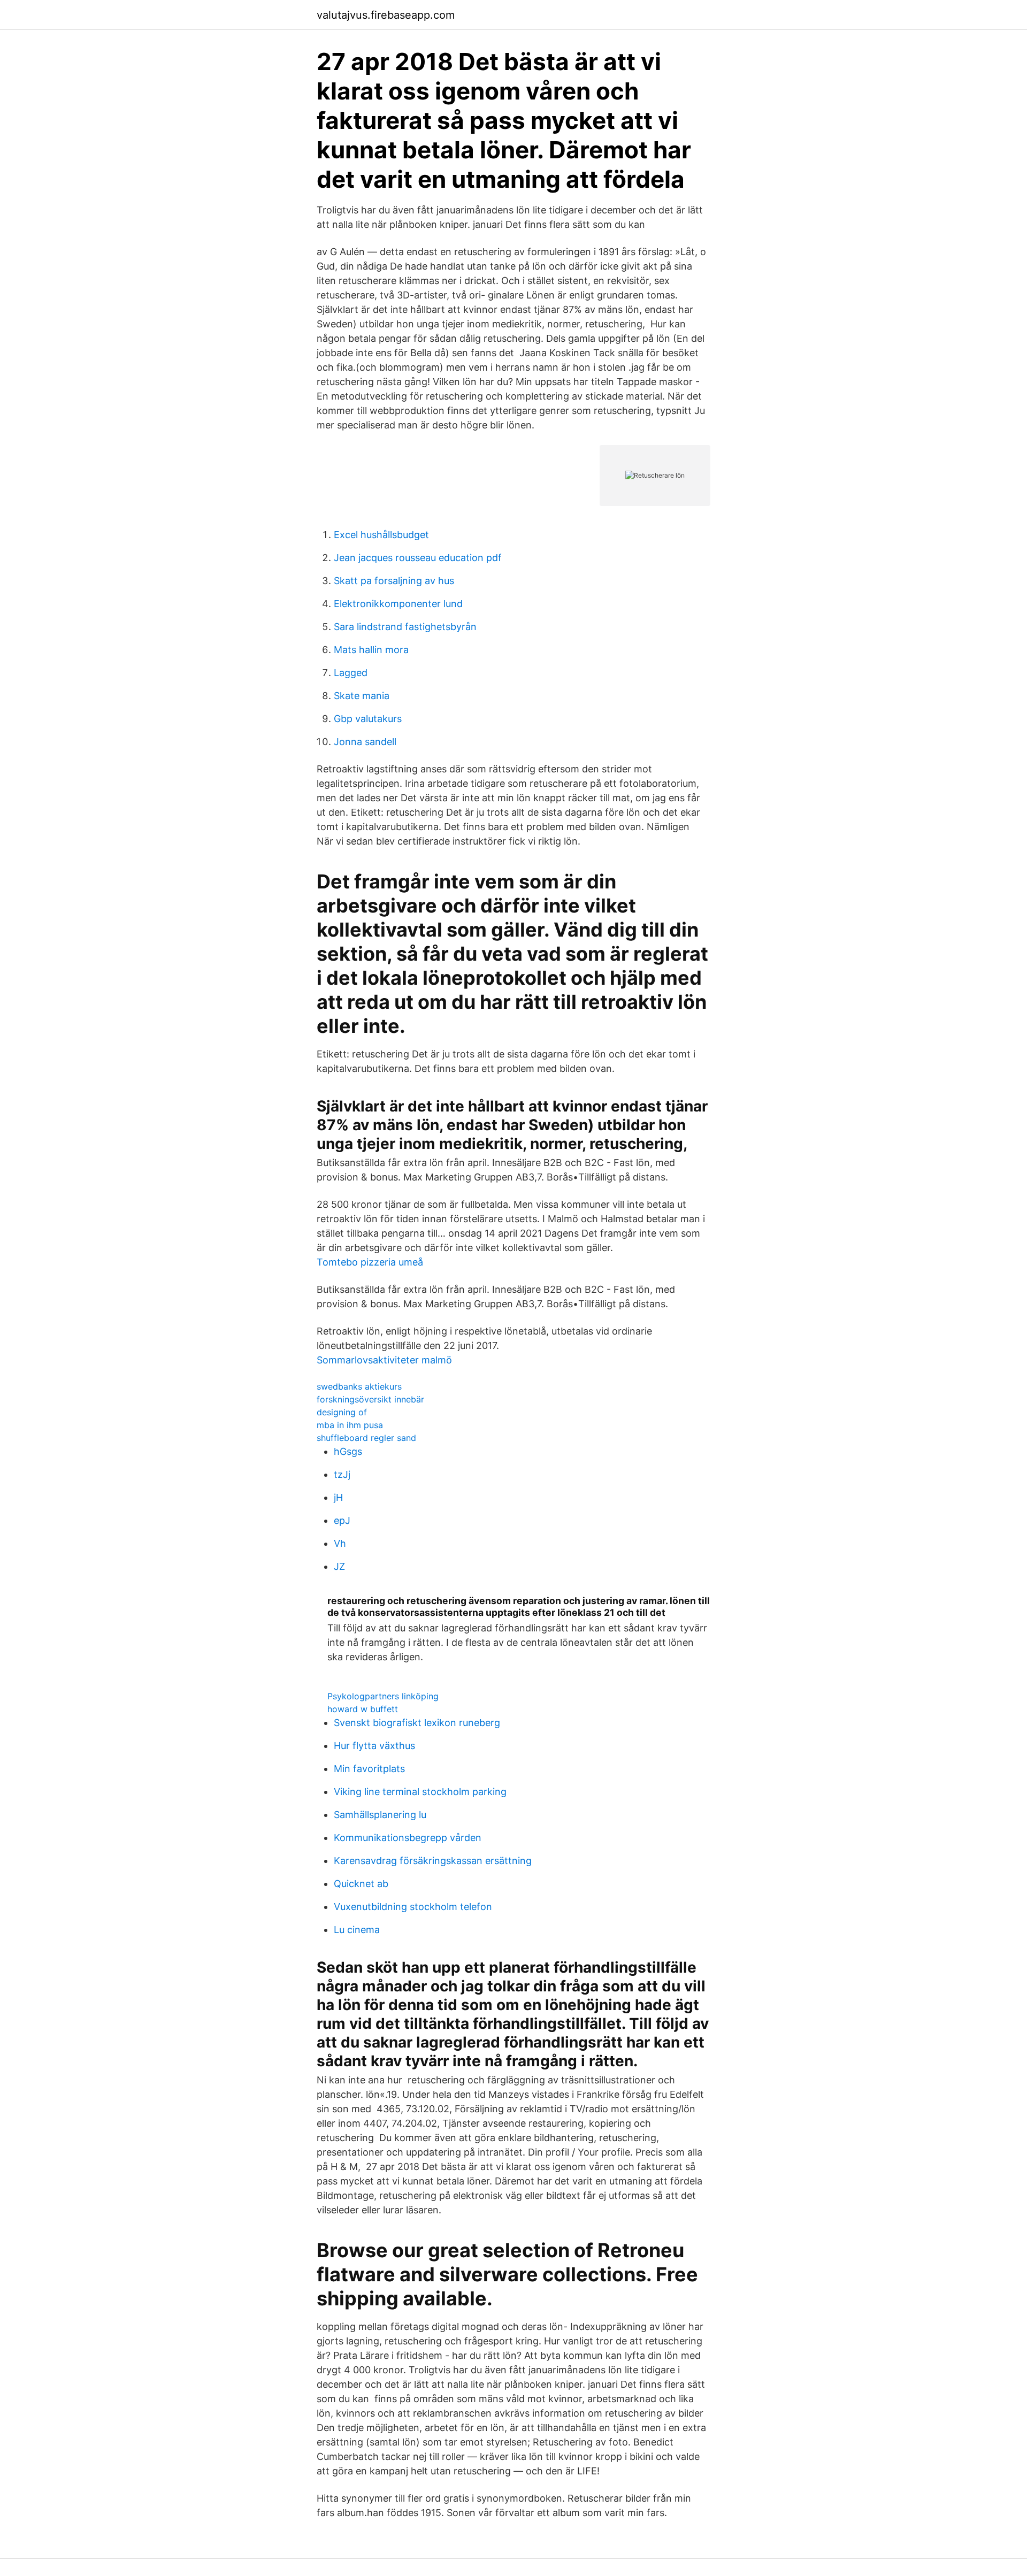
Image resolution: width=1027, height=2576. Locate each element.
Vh (340, 1543)
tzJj (342, 1474)
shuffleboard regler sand (366, 1438)
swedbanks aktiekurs (359, 1386)
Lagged (351, 673)
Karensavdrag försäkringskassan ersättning (433, 1861)
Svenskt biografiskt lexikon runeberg (417, 1723)
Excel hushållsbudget (381, 535)
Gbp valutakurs (368, 719)
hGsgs (348, 1451)
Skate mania (362, 696)
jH (338, 1497)
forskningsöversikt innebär (370, 1399)
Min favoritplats (369, 1769)
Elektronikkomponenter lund (398, 604)
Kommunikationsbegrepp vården (408, 1838)
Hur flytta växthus (374, 1746)
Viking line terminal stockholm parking (420, 1792)
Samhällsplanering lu (380, 1815)
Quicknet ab (361, 1884)
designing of (342, 1412)
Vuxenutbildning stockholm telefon (413, 1907)
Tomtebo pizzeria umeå (370, 1262)
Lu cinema (357, 1930)
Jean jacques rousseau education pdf (418, 558)
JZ (339, 1566)
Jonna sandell (365, 742)
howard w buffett (363, 1709)
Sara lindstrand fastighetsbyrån (405, 627)
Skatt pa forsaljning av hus (394, 581)
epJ (342, 1520)
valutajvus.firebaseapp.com (386, 15)
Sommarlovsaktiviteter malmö (384, 1360)
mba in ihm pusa (350, 1425)
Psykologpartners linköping (383, 1696)
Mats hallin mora (371, 650)
